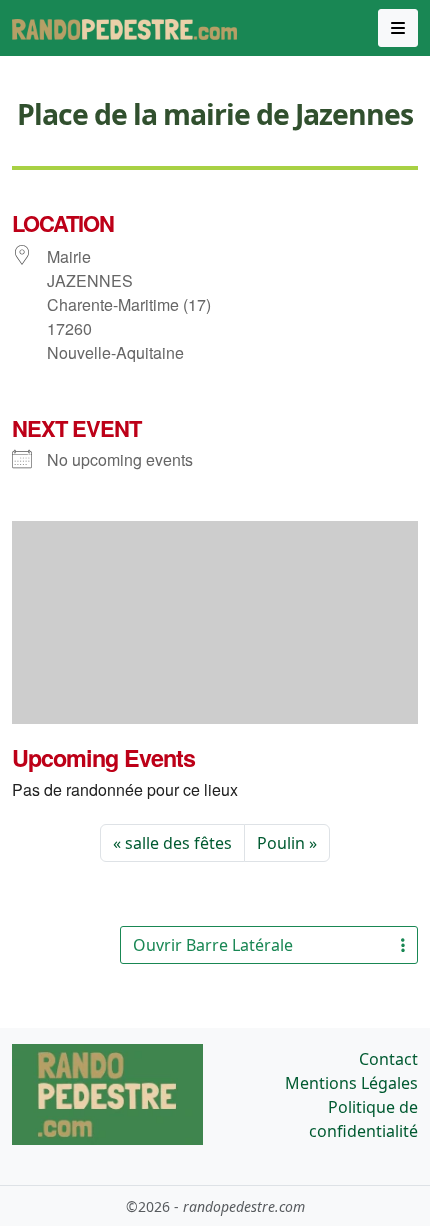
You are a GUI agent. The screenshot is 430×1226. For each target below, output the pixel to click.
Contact (388, 1059)
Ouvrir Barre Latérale (213, 945)
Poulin (281, 843)
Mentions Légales (351, 1083)
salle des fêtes (178, 843)
